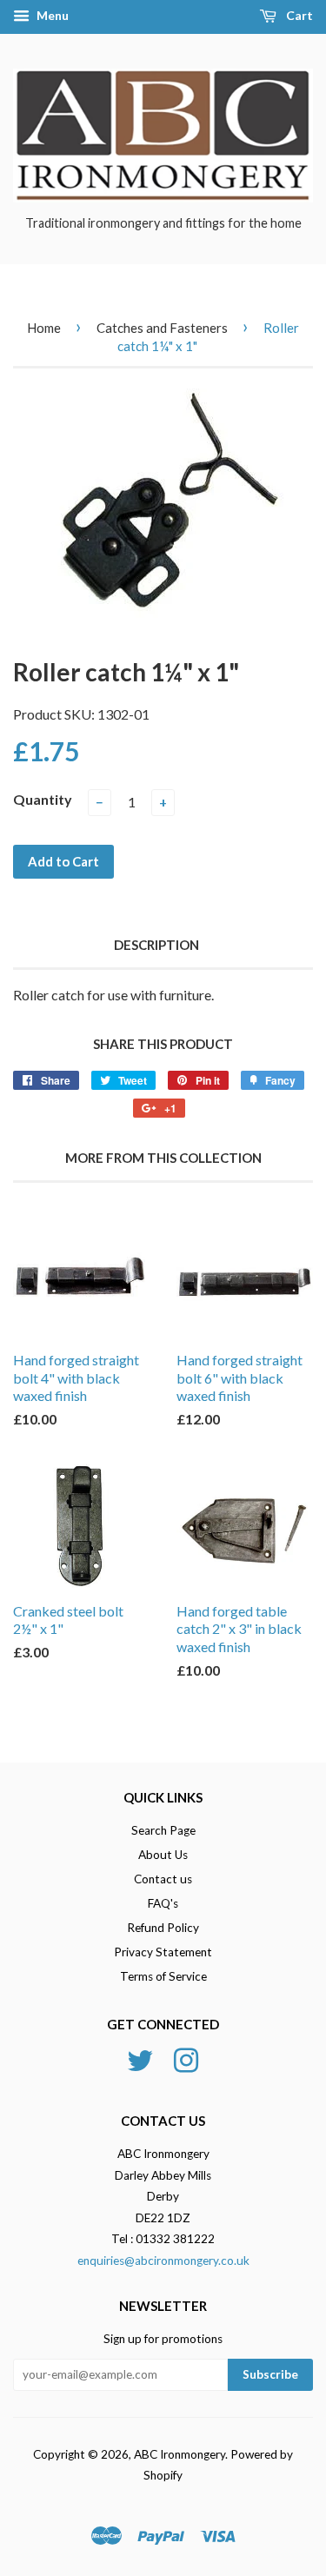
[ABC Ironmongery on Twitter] (140, 2059)
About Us (163, 1855)
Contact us (163, 1879)
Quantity (43, 799)
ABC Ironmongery (180, 2454)
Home (44, 328)
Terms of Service (163, 1976)
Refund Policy (163, 1928)
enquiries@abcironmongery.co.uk (163, 2261)
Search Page (163, 1830)
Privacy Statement (163, 1952)
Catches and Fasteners (162, 328)
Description (156, 945)
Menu (51, 15)
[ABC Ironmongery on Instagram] (186, 2059)
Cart (298, 15)
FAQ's (163, 1903)
